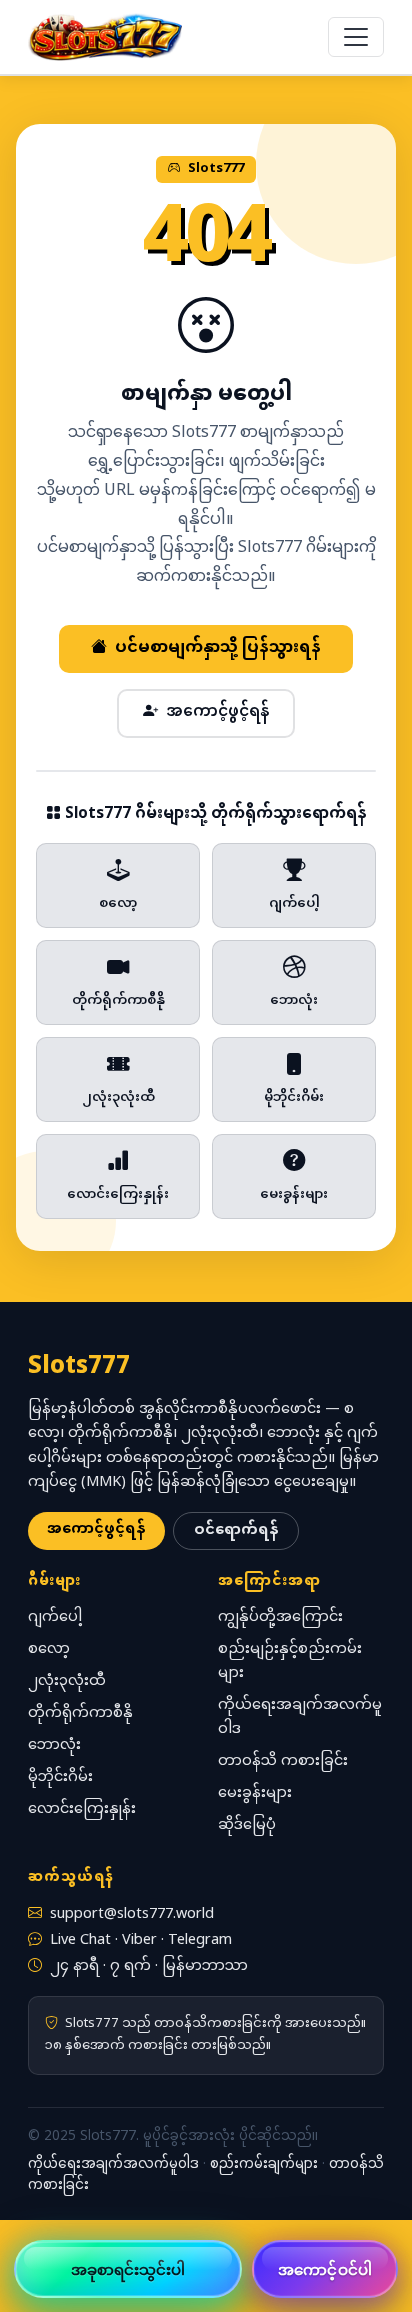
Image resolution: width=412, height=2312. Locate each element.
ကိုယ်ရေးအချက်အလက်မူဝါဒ (300, 1717)
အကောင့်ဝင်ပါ (325, 2269)
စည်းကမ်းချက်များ (264, 2165)
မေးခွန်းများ (255, 1793)
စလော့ (49, 1649)
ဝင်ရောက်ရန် (236, 1530)
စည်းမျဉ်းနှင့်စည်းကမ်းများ (290, 1661)
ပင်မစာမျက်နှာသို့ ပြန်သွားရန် (218, 648)
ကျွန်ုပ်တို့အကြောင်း (280, 1617)
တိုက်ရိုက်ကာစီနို (80, 1713)
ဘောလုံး (54, 1745)
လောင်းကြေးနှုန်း (82, 1809)
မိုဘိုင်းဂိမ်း (60, 1777)
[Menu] (356, 37)
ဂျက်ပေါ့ (55, 1617)
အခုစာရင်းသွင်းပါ (128, 2269)
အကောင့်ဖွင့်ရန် (217, 712)
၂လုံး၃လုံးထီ (67, 1681)
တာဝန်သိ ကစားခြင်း (283, 1761)
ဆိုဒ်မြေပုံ (247, 1825)
